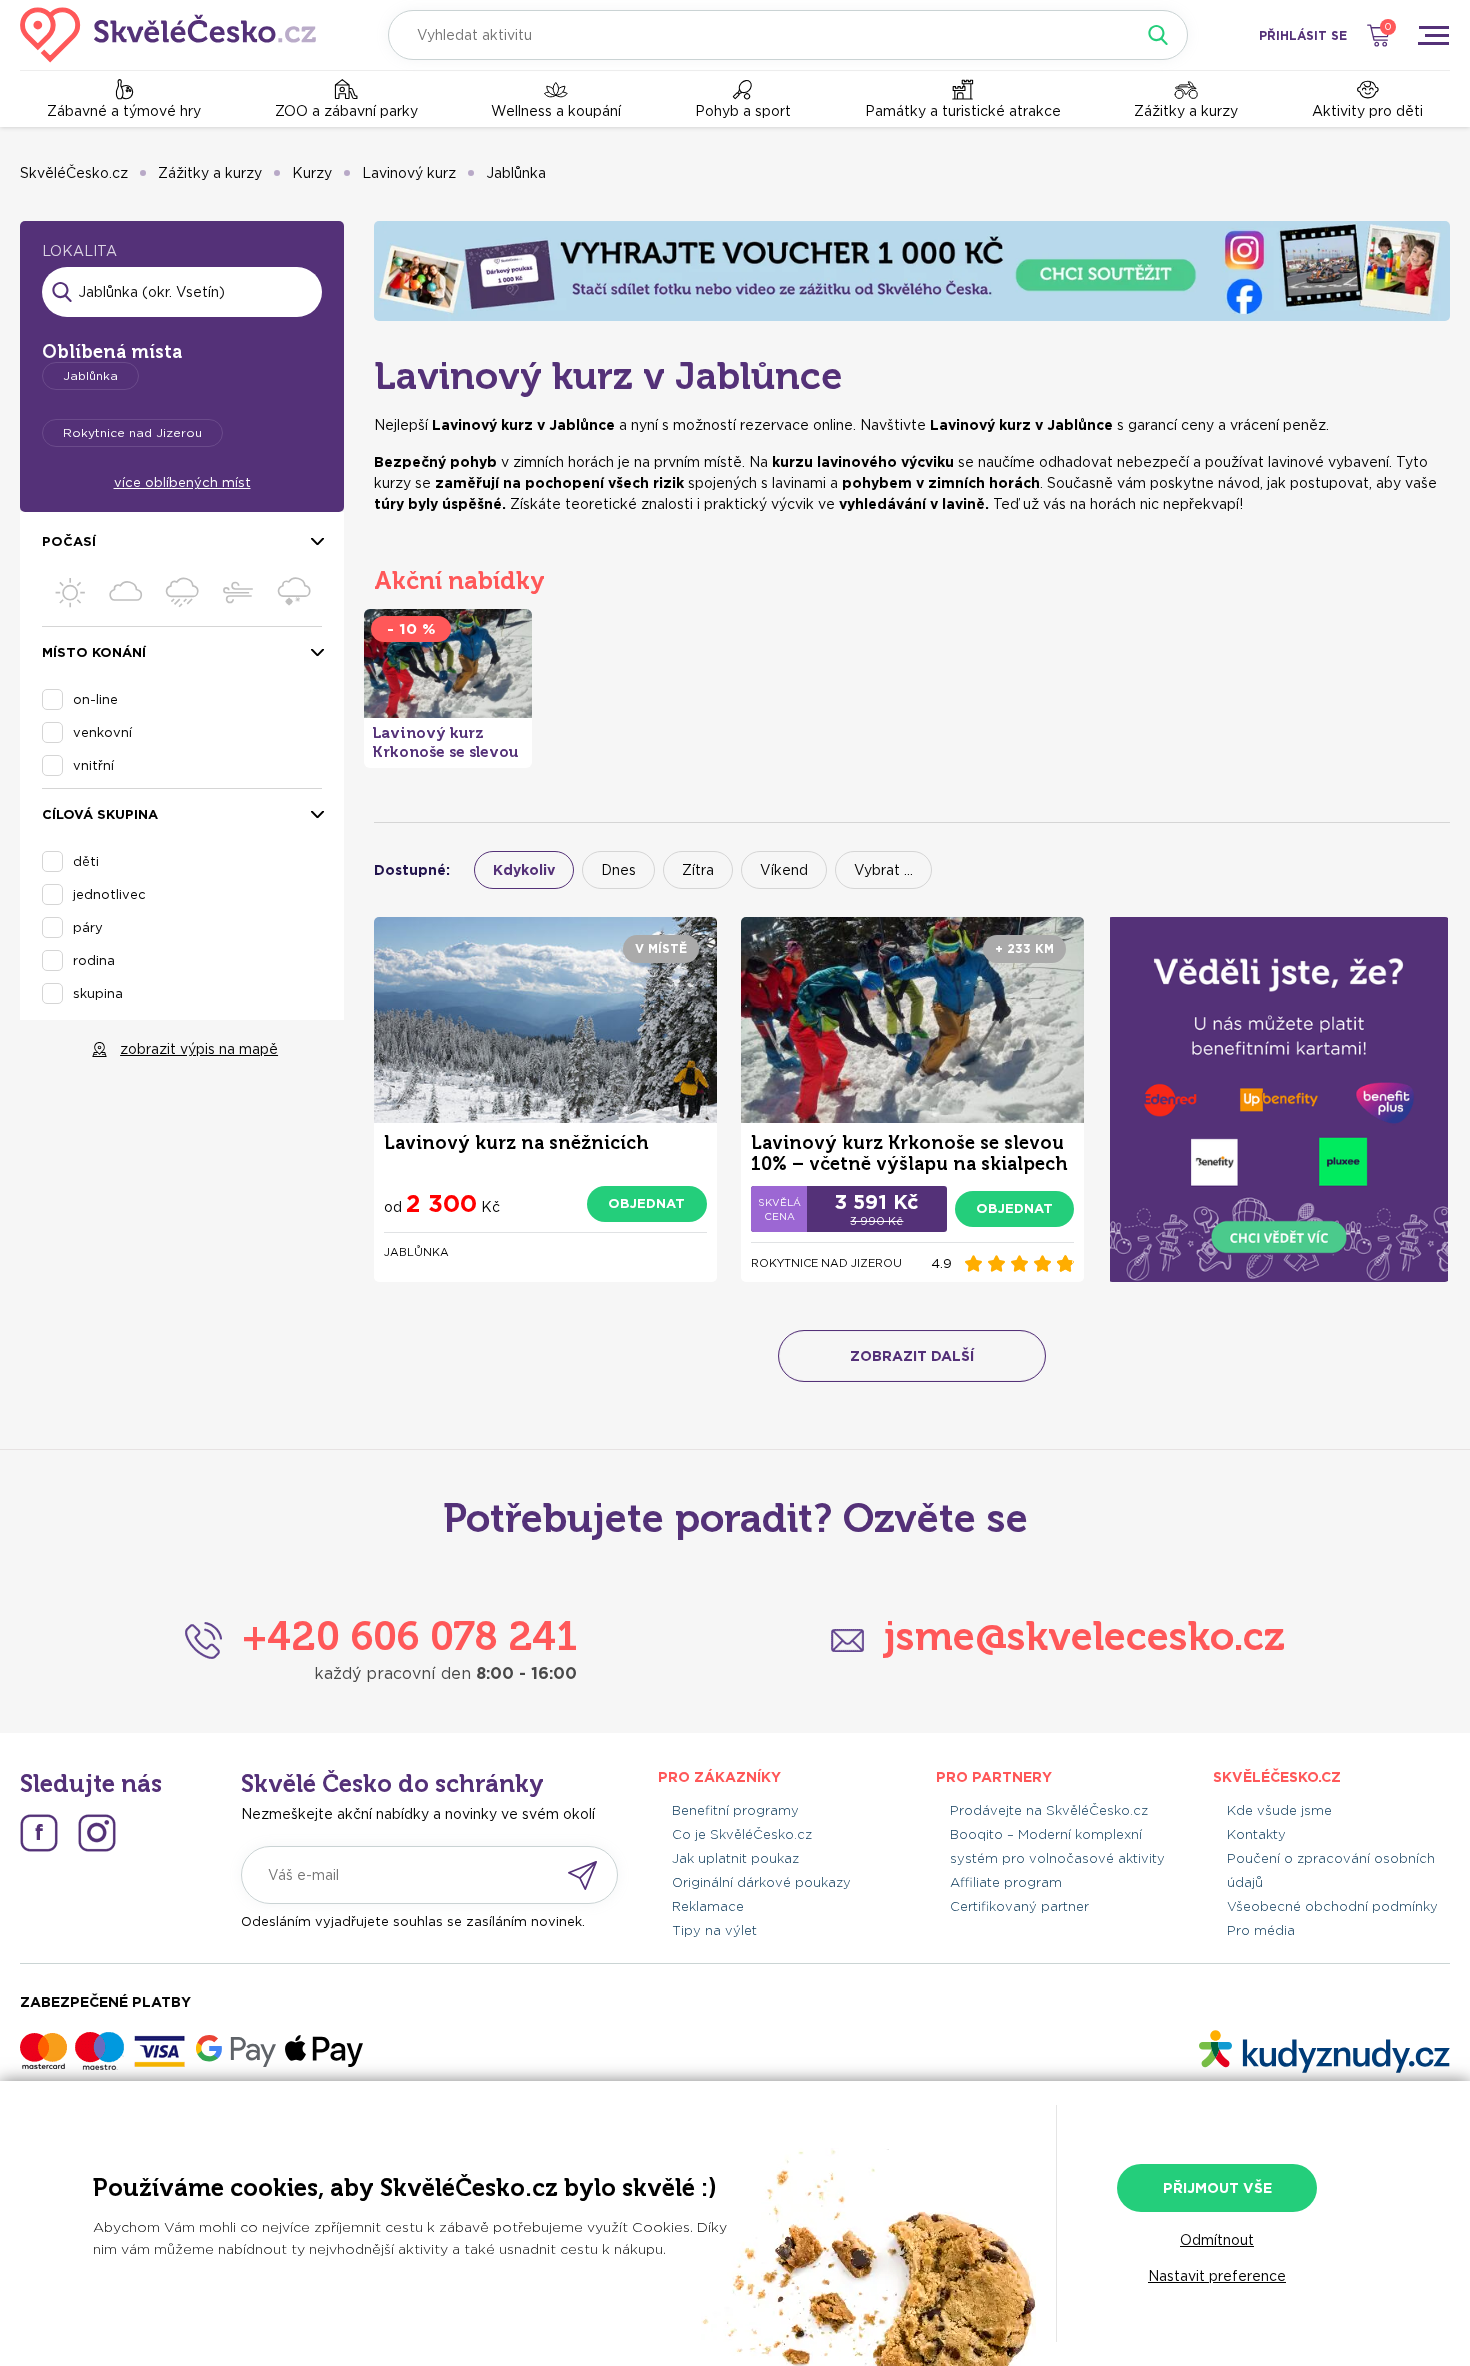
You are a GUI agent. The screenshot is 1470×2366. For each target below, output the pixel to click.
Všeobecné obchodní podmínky (1332, 1906)
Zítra (698, 870)
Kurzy (312, 173)
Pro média (1261, 1930)
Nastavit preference (1217, 2276)
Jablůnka (516, 173)
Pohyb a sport (743, 111)
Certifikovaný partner (1019, 1906)
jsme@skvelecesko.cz (1084, 1636)
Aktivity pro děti (1367, 111)
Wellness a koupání (556, 111)
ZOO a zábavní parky (346, 111)
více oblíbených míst (182, 482)
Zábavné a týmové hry (124, 111)
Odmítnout (1217, 2240)
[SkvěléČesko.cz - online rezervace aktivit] (168, 35)
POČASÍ (69, 541)
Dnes (618, 870)
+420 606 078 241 (409, 1636)
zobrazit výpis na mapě (199, 1049)
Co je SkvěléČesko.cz (742, 1834)
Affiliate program (1006, 1882)
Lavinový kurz (409, 173)
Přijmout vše (1217, 2188)
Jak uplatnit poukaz (735, 1858)
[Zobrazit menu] (1433, 35)
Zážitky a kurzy (1186, 111)
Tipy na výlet (714, 1930)
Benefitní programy (735, 1810)
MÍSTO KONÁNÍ (94, 652)
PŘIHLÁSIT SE (1303, 35)
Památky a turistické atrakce (963, 111)
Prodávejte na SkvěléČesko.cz (1049, 1810)
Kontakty (1256, 1834)
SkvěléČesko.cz (74, 173)
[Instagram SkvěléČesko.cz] (97, 1833)
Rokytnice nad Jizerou (132, 432)
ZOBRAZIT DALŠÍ (912, 1356)
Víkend (784, 870)
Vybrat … (883, 870)
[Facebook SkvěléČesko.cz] (39, 1833)
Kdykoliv (524, 870)
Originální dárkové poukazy (761, 1882)
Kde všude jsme (1279, 1810)
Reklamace (708, 1906)
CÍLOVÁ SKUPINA (100, 814)
